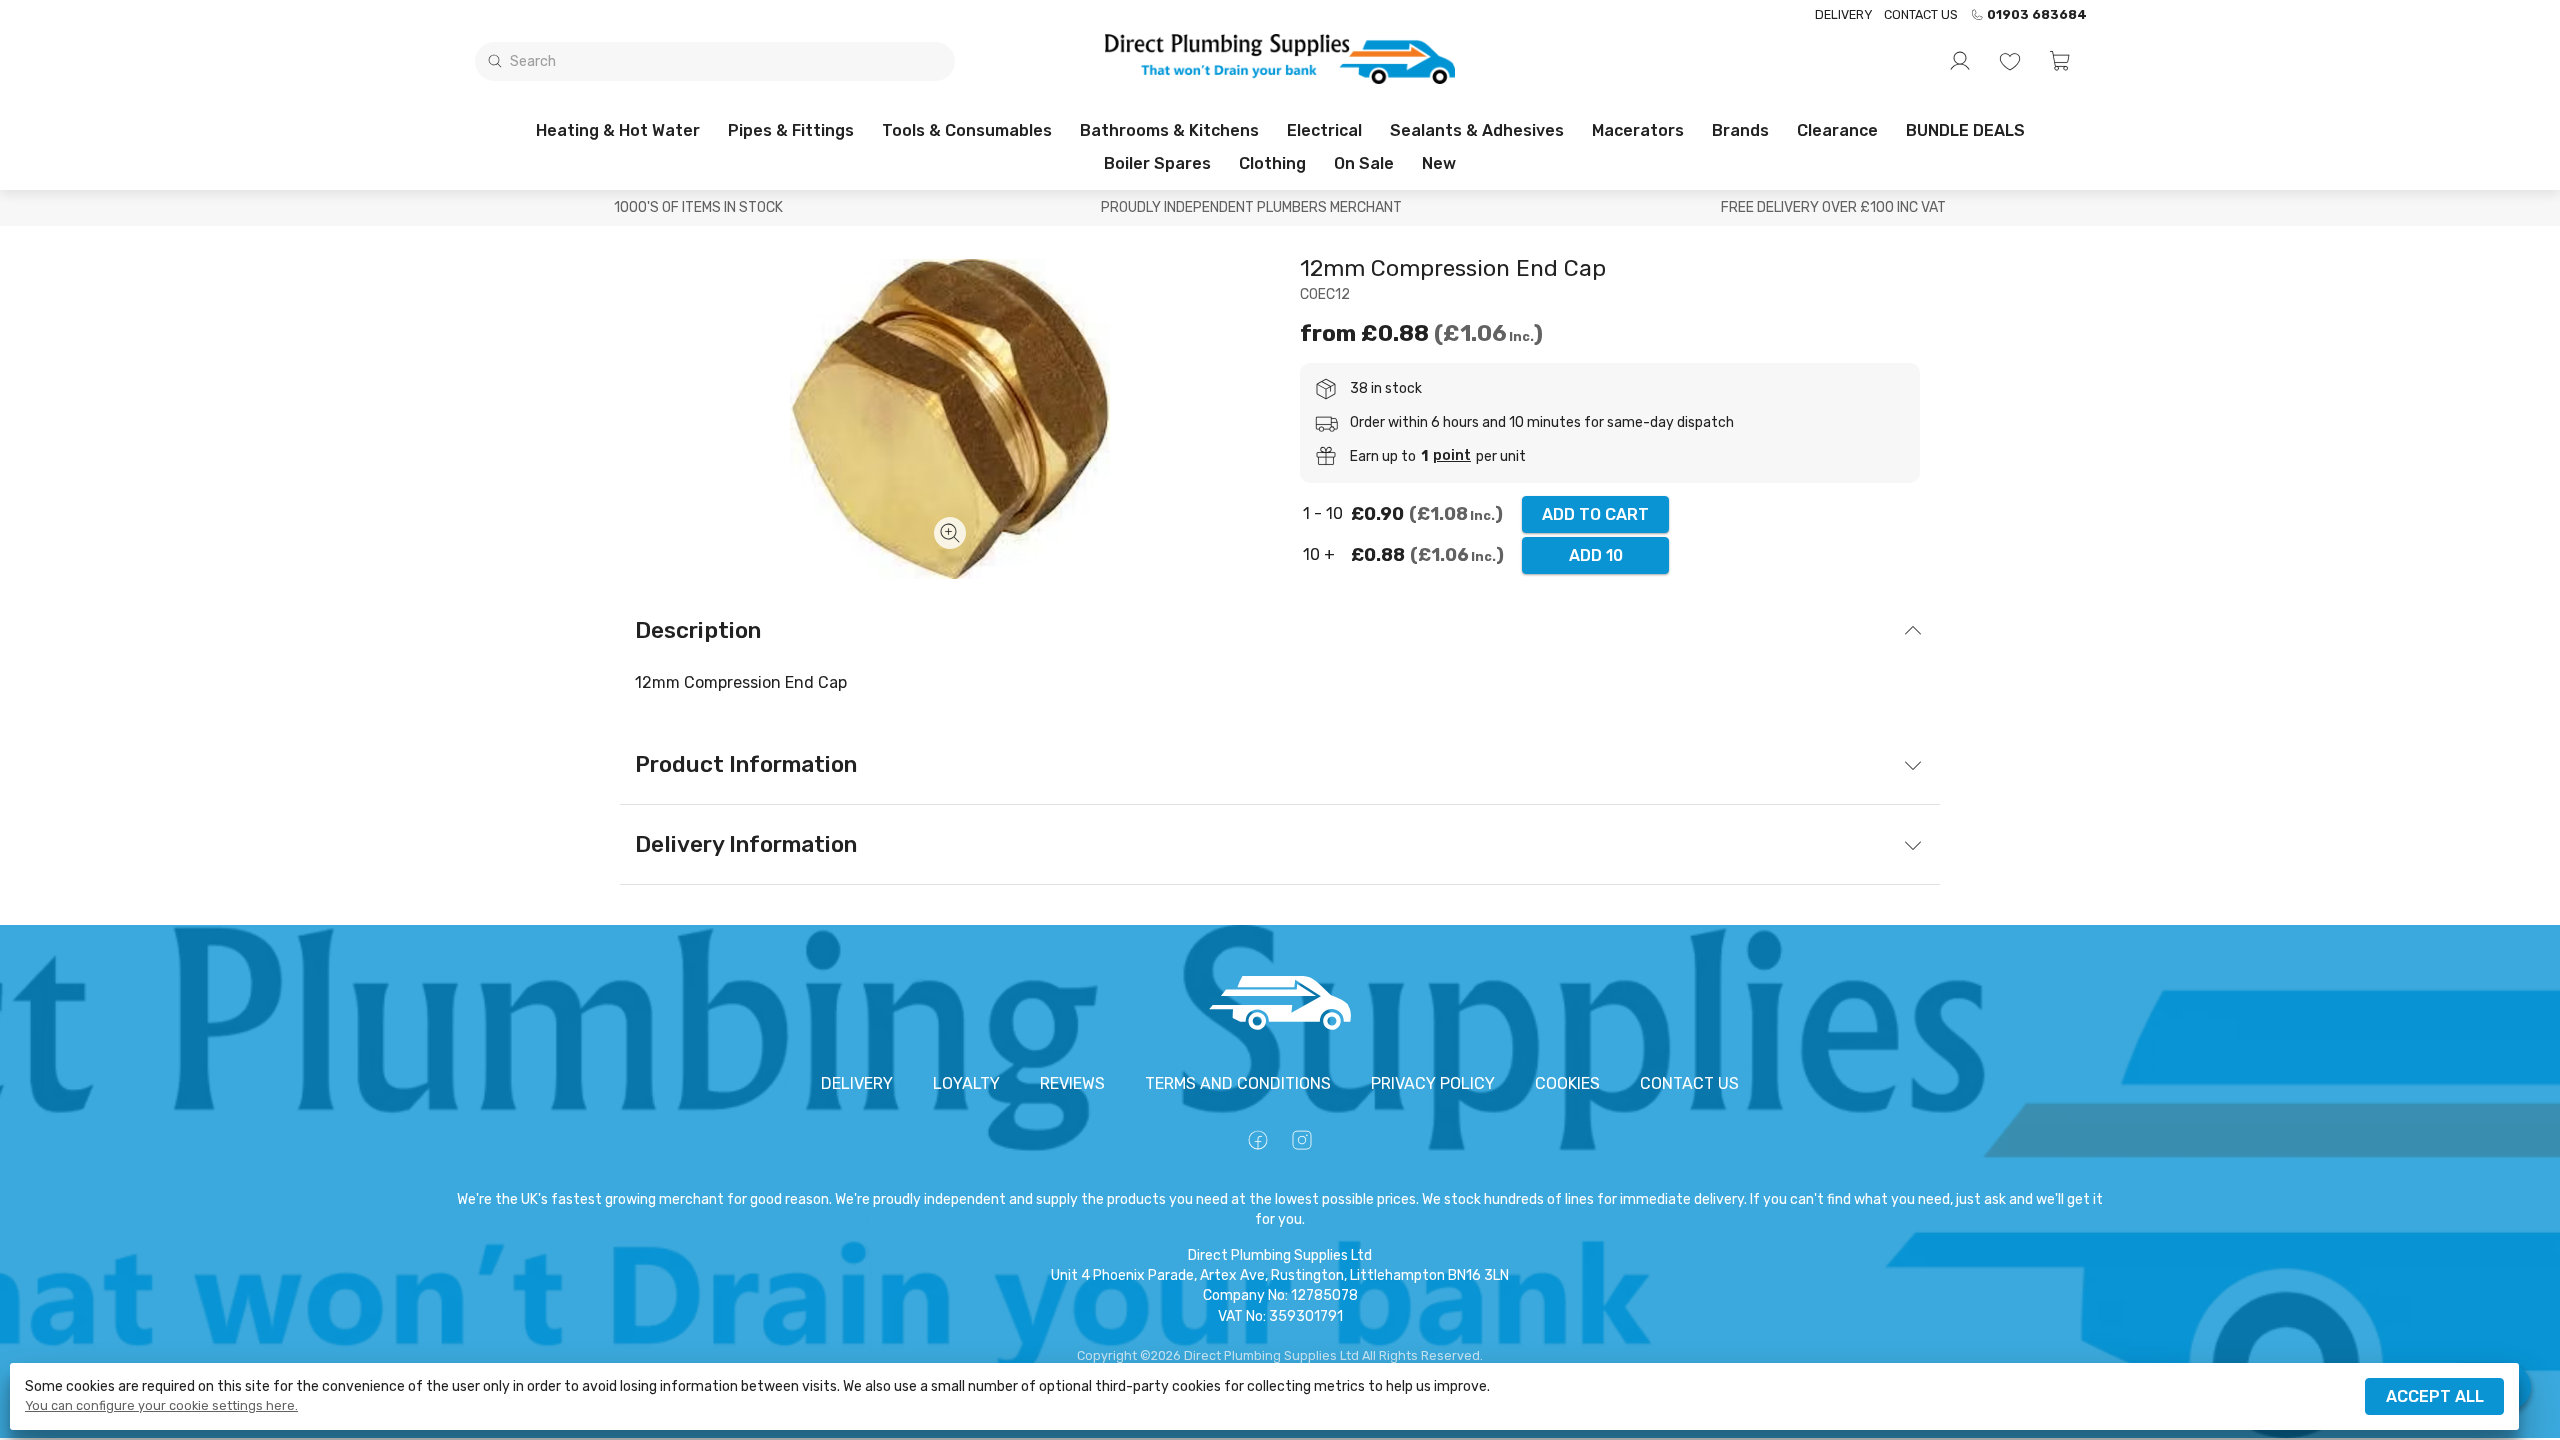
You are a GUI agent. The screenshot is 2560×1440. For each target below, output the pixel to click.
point (1452, 456)
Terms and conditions (1238, 1083)
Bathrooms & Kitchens (1169, 130)
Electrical (1324, 130)
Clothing (1272, 163)
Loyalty (966, 1083)
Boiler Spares (1157, 163)
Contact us (1921, 14)
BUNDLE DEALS (1965, 130)
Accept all (2435, 1396)
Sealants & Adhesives (1477, 130)
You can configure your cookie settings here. (161, 1406)
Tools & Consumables (967, 130)
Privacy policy (1433, 1083)
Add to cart (1595, 514)
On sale (1364, 163)
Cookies (1567, 1083)
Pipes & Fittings (791, 130)
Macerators (1638, 130)
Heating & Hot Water (618, 130)
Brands (1740, 130)
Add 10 (1596, 555)
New (1439, 163)
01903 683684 (2037, 15)
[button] (2060, 61)
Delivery (1843, 14)
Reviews (1072, 1083)
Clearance (1837, 130)
